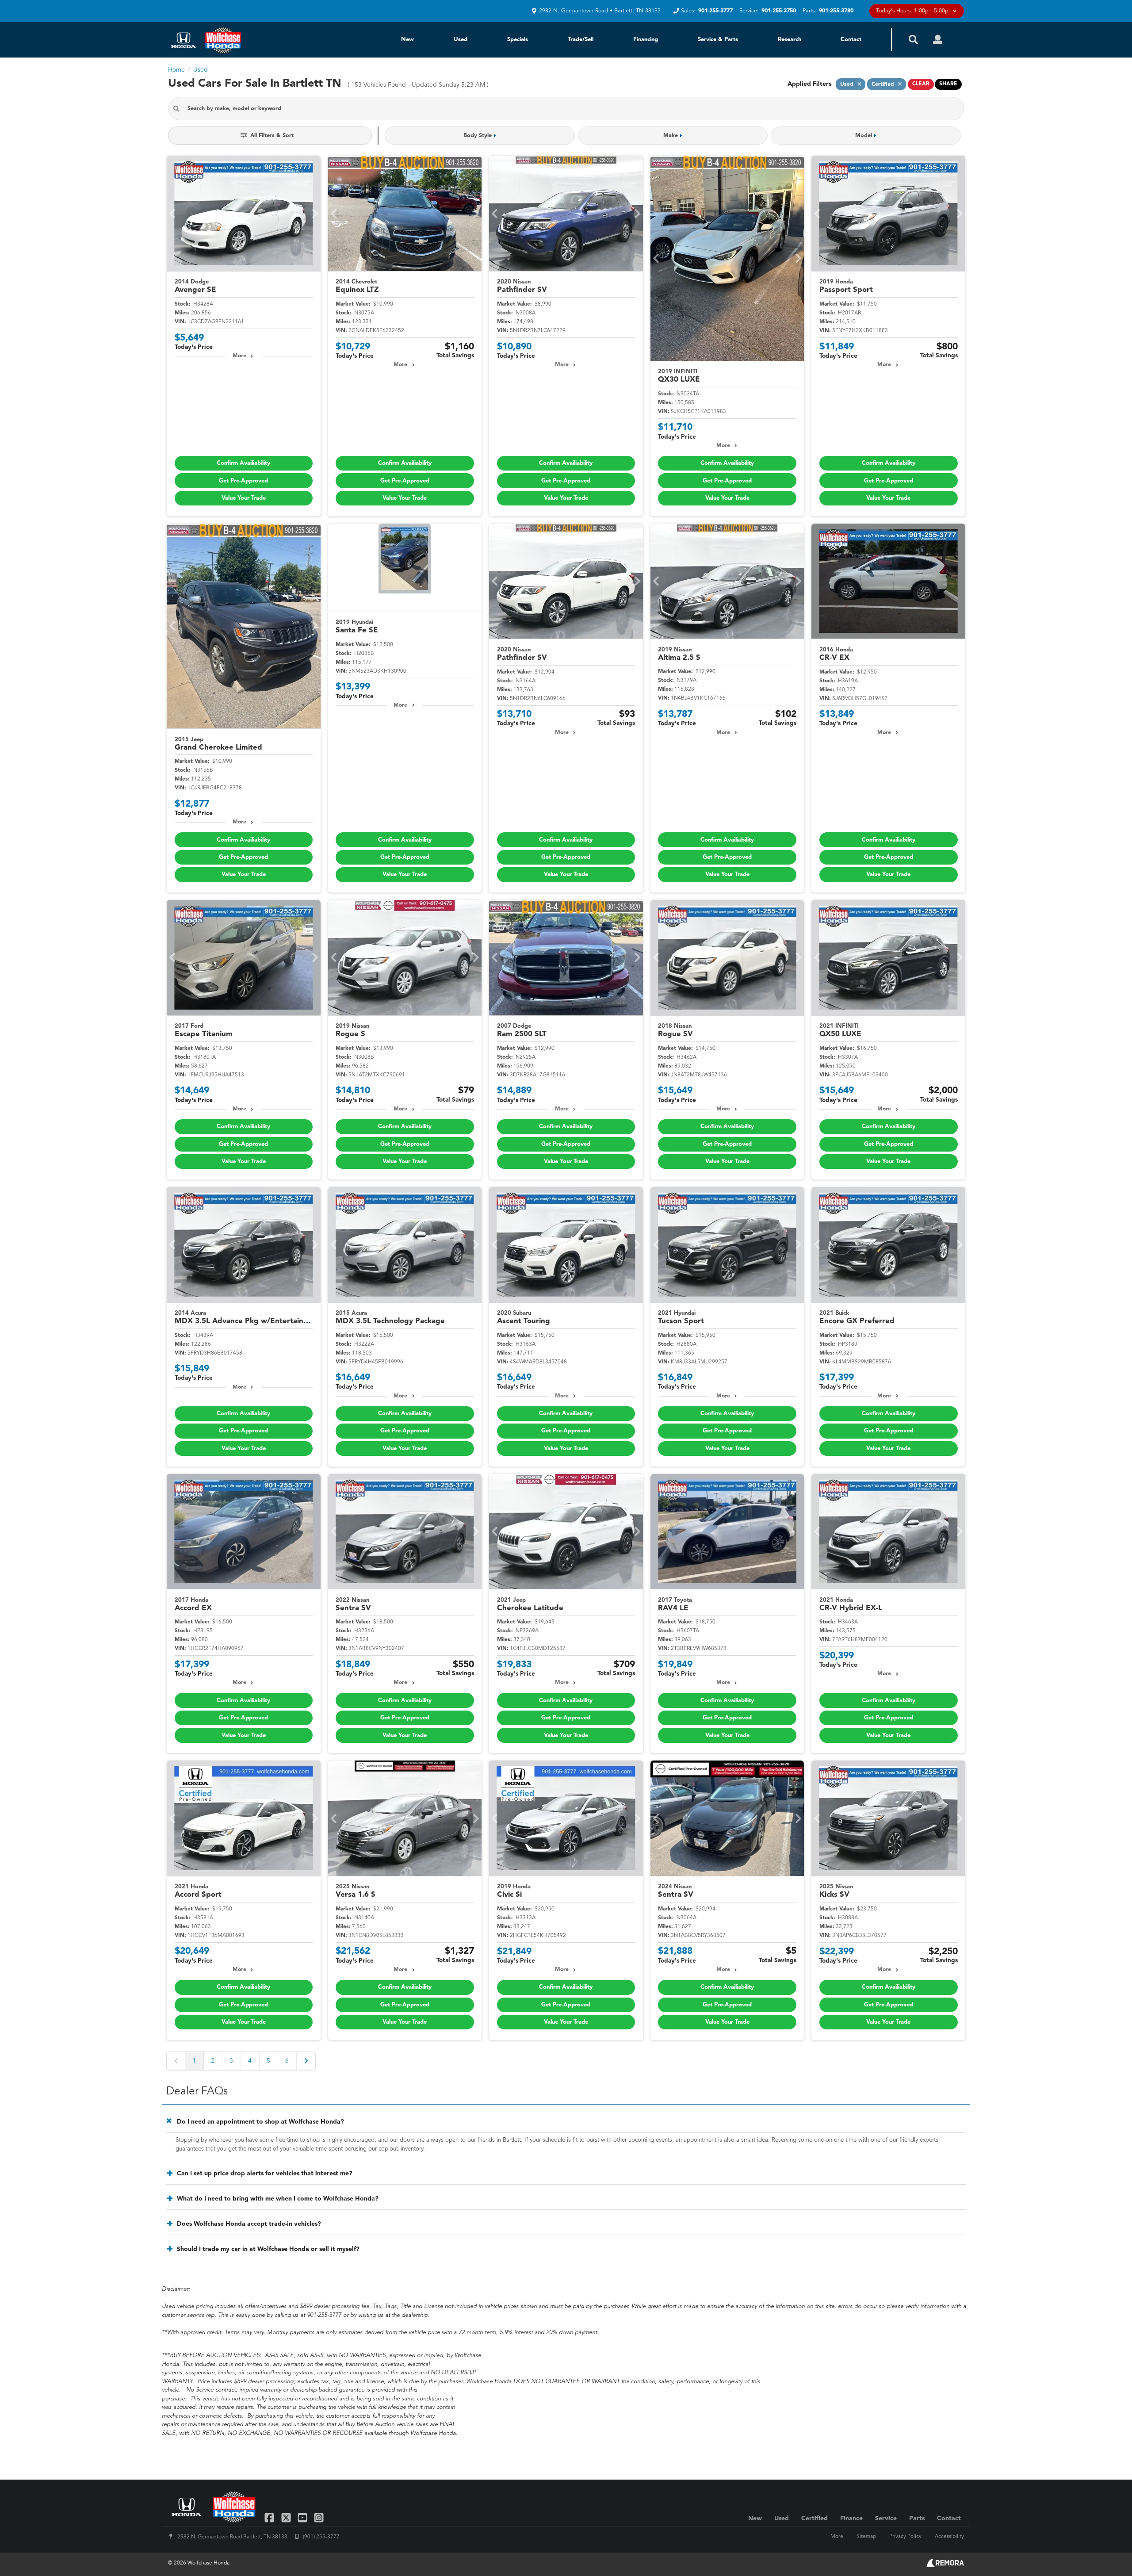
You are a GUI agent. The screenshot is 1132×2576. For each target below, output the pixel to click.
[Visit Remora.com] (945, 2565)
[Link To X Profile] (287, 2517)
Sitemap (866, 2537)
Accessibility (949, 2537)
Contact (851, 40)
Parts (917, 2519)
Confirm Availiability (243, 463)
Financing (646, 40)
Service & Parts (718, 40)
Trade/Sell (581, 40)
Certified (815, 2519)
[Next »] (306, 2061)
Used (461, 40)
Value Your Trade (244, 498)
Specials (518, 40)
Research (790, 40)
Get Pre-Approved (243, 481)
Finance (851, 2519)
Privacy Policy (905, 2537)
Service (886, 2519)
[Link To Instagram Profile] (319, 2517)
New (407, 40)
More (239, 356)
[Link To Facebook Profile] (270, 2517)
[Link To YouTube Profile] (304, 2517)
